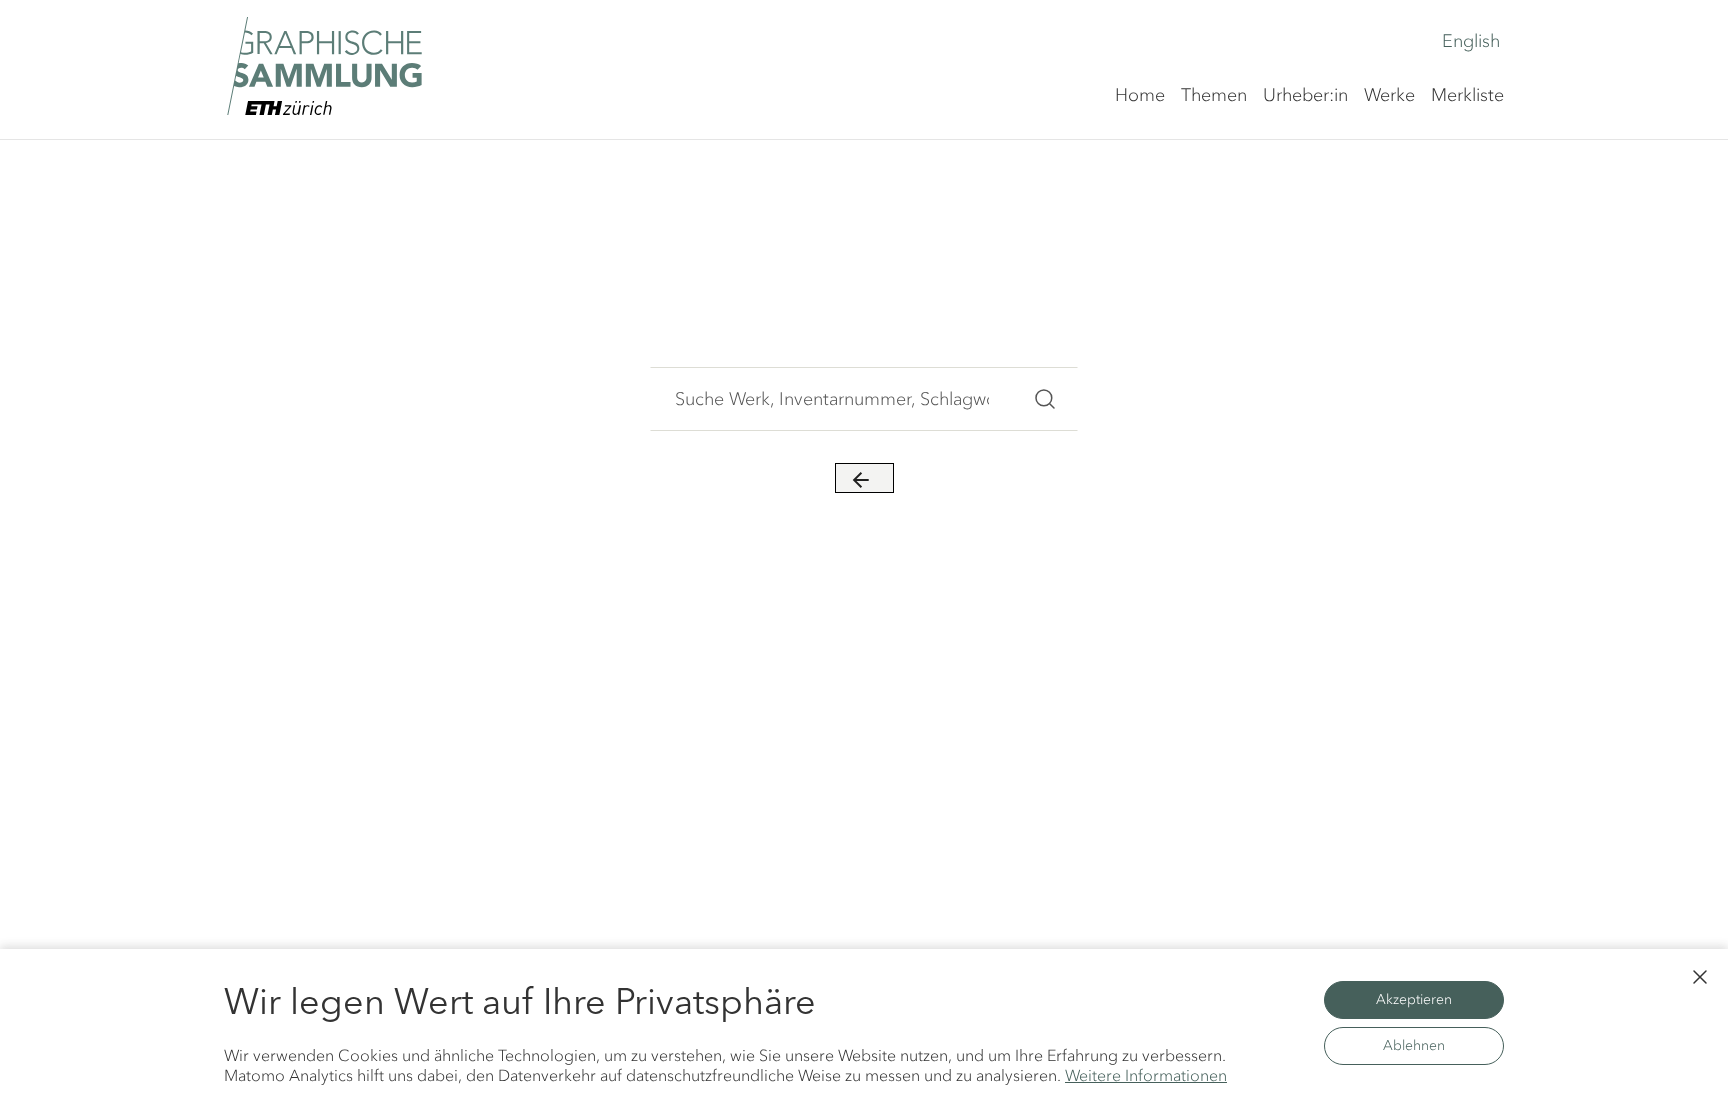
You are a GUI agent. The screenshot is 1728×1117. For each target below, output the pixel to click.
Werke (1389, 95)
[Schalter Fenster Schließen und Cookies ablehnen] (1700, 977)
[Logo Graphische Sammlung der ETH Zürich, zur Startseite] (324, 66)
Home (1140, 95)
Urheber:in (1305, 95)
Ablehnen (1414, 1045)
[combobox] (832, 399)
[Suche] (1045, 399)
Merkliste (1467, 95)
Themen (1214, 95)
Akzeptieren (1414, 999)
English (1471, 41)
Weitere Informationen (1146, 1075)
